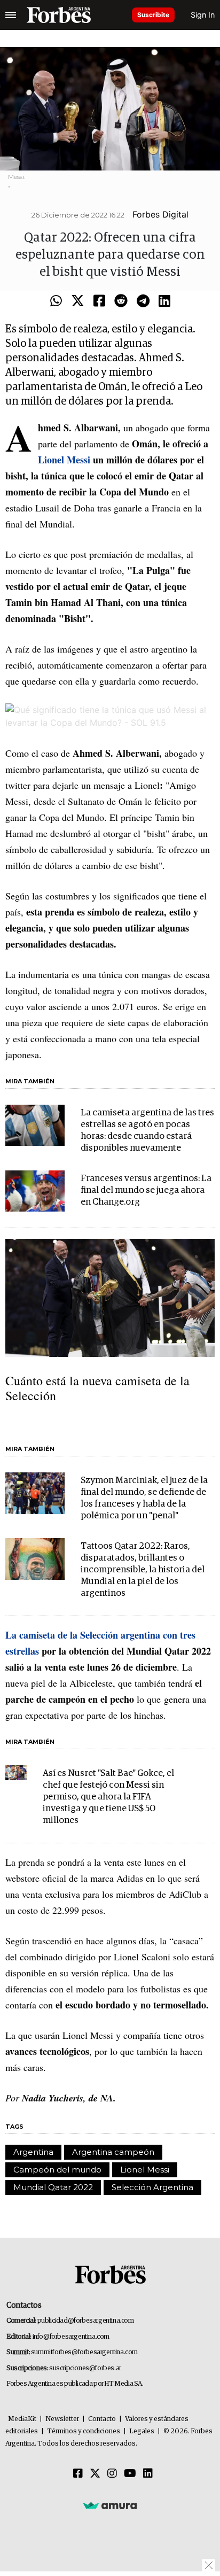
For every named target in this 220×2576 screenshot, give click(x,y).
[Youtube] (130, 2474)
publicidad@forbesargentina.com (86, 2321)
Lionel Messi (145, 2170)
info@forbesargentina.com (71, 2337)
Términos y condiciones (84, 2431)
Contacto (102, 2419)
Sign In (203, 15)
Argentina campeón (113, 2152)
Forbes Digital (160, 214)
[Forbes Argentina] (59, 15)
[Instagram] (112, 2474)
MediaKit (22, 2419)
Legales (142, 2431)
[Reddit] (121, 301)
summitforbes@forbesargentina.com (84, 2352)
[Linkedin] (164, 301)
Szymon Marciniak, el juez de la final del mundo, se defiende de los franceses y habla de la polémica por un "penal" (144, 1498)
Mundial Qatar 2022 (53, 2187)
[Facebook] (99, 301)
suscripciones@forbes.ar (85, 2368)
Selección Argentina (152, 2187)
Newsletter (62, 2419)
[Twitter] (78, 301)
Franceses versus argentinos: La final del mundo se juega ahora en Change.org (146, 1190)
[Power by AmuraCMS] (110, 2505)
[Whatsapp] (56, 301)
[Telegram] (143, 301)
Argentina (33, 2152)
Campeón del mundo (57, 2170)
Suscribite (153, 15)
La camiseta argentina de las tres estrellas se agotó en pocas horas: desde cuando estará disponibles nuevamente (147, 1131)
